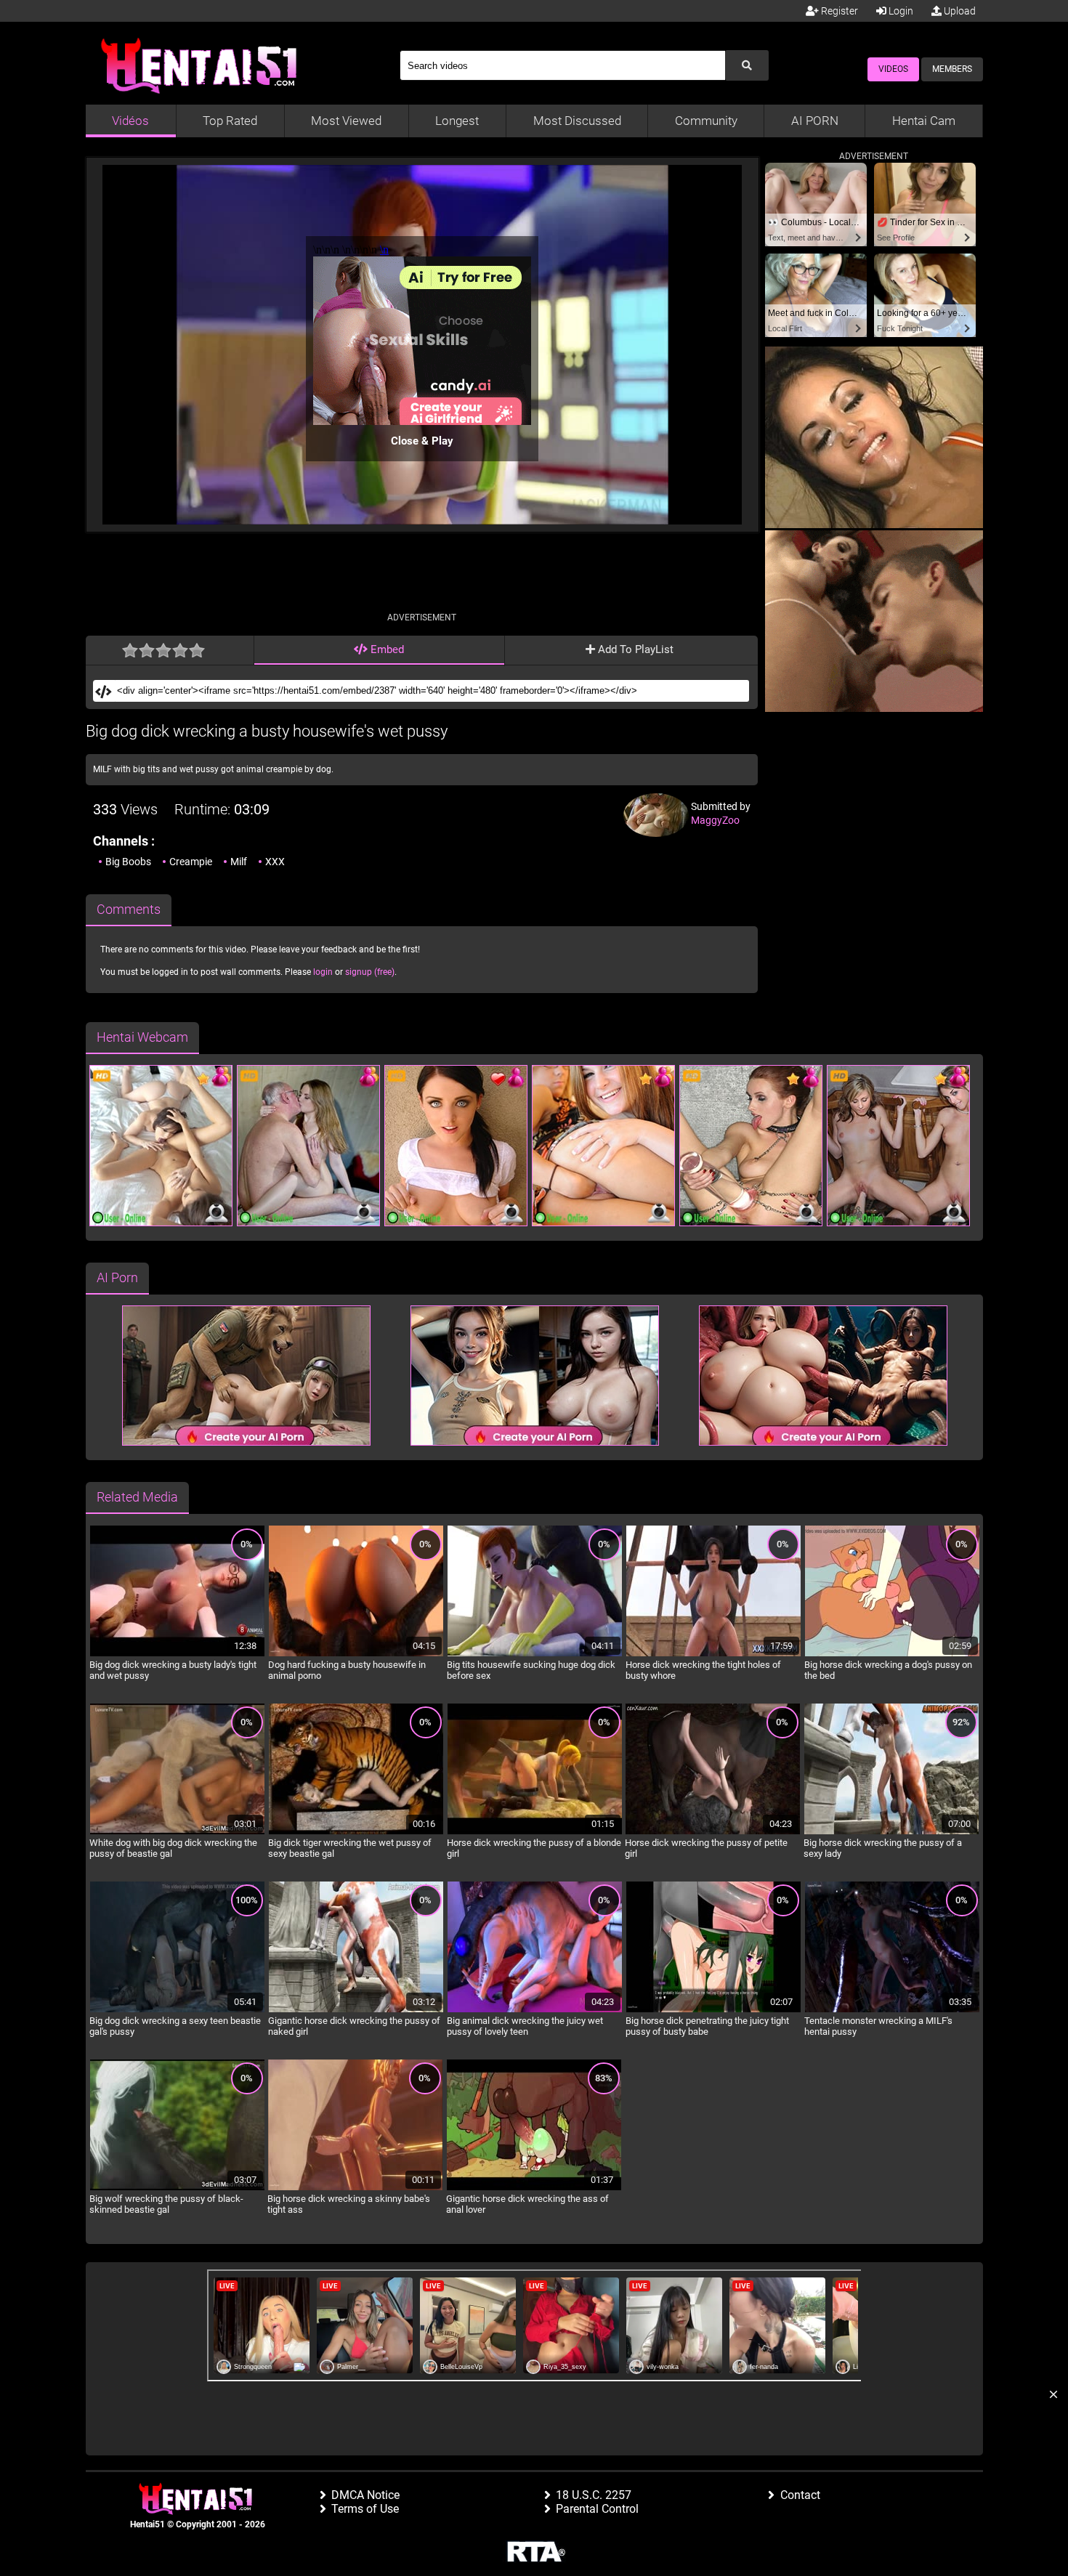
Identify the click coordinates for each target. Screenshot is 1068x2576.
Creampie (191, 862)
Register (838, 11)
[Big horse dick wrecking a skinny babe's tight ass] (355, 2188)
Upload (959, 11)
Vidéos (130, 121)
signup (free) (370, 972)
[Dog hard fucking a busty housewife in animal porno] (356, 1654)
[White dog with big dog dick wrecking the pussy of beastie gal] (177, 1832)
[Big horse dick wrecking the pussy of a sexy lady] (891, 1832)
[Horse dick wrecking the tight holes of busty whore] (713, 1654)
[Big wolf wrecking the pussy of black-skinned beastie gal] (177, 2188)
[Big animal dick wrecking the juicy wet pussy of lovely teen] (535, 2010)
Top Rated (230, 121)
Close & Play (422, 441)
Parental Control (597, 2509)
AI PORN (815, 121)
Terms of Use (365, 2509)
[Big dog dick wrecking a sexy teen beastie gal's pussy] (177, 2010)
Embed (386, 649)
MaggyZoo (715, 820)
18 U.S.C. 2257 (594, 2495)
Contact (800, 2495)
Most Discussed (577, 121)
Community (706, 121)
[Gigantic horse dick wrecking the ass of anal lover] (534, 2188)
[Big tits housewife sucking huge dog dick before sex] (535, 1654)
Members (952, 69)
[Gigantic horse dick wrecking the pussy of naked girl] (356, 2010)
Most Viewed (346, 121)
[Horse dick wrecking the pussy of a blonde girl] (535, 1832)
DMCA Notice (365, 2495)
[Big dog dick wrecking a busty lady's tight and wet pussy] (177, 1654)
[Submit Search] (747, 65)
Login (900, 11)
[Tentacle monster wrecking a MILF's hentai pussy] (892, 2010)
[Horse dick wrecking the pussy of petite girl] (713, 1832)
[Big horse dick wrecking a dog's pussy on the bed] (892, 1654)
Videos (893, 69)
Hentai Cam (924, 121)
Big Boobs (128, 862)
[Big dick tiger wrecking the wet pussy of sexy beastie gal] (356, 1832)
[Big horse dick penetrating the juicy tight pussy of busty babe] (713, 2010)
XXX (275, 862)
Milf (239, 862)
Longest (457, 121)
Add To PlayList (634, 649)
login (323, 972)
